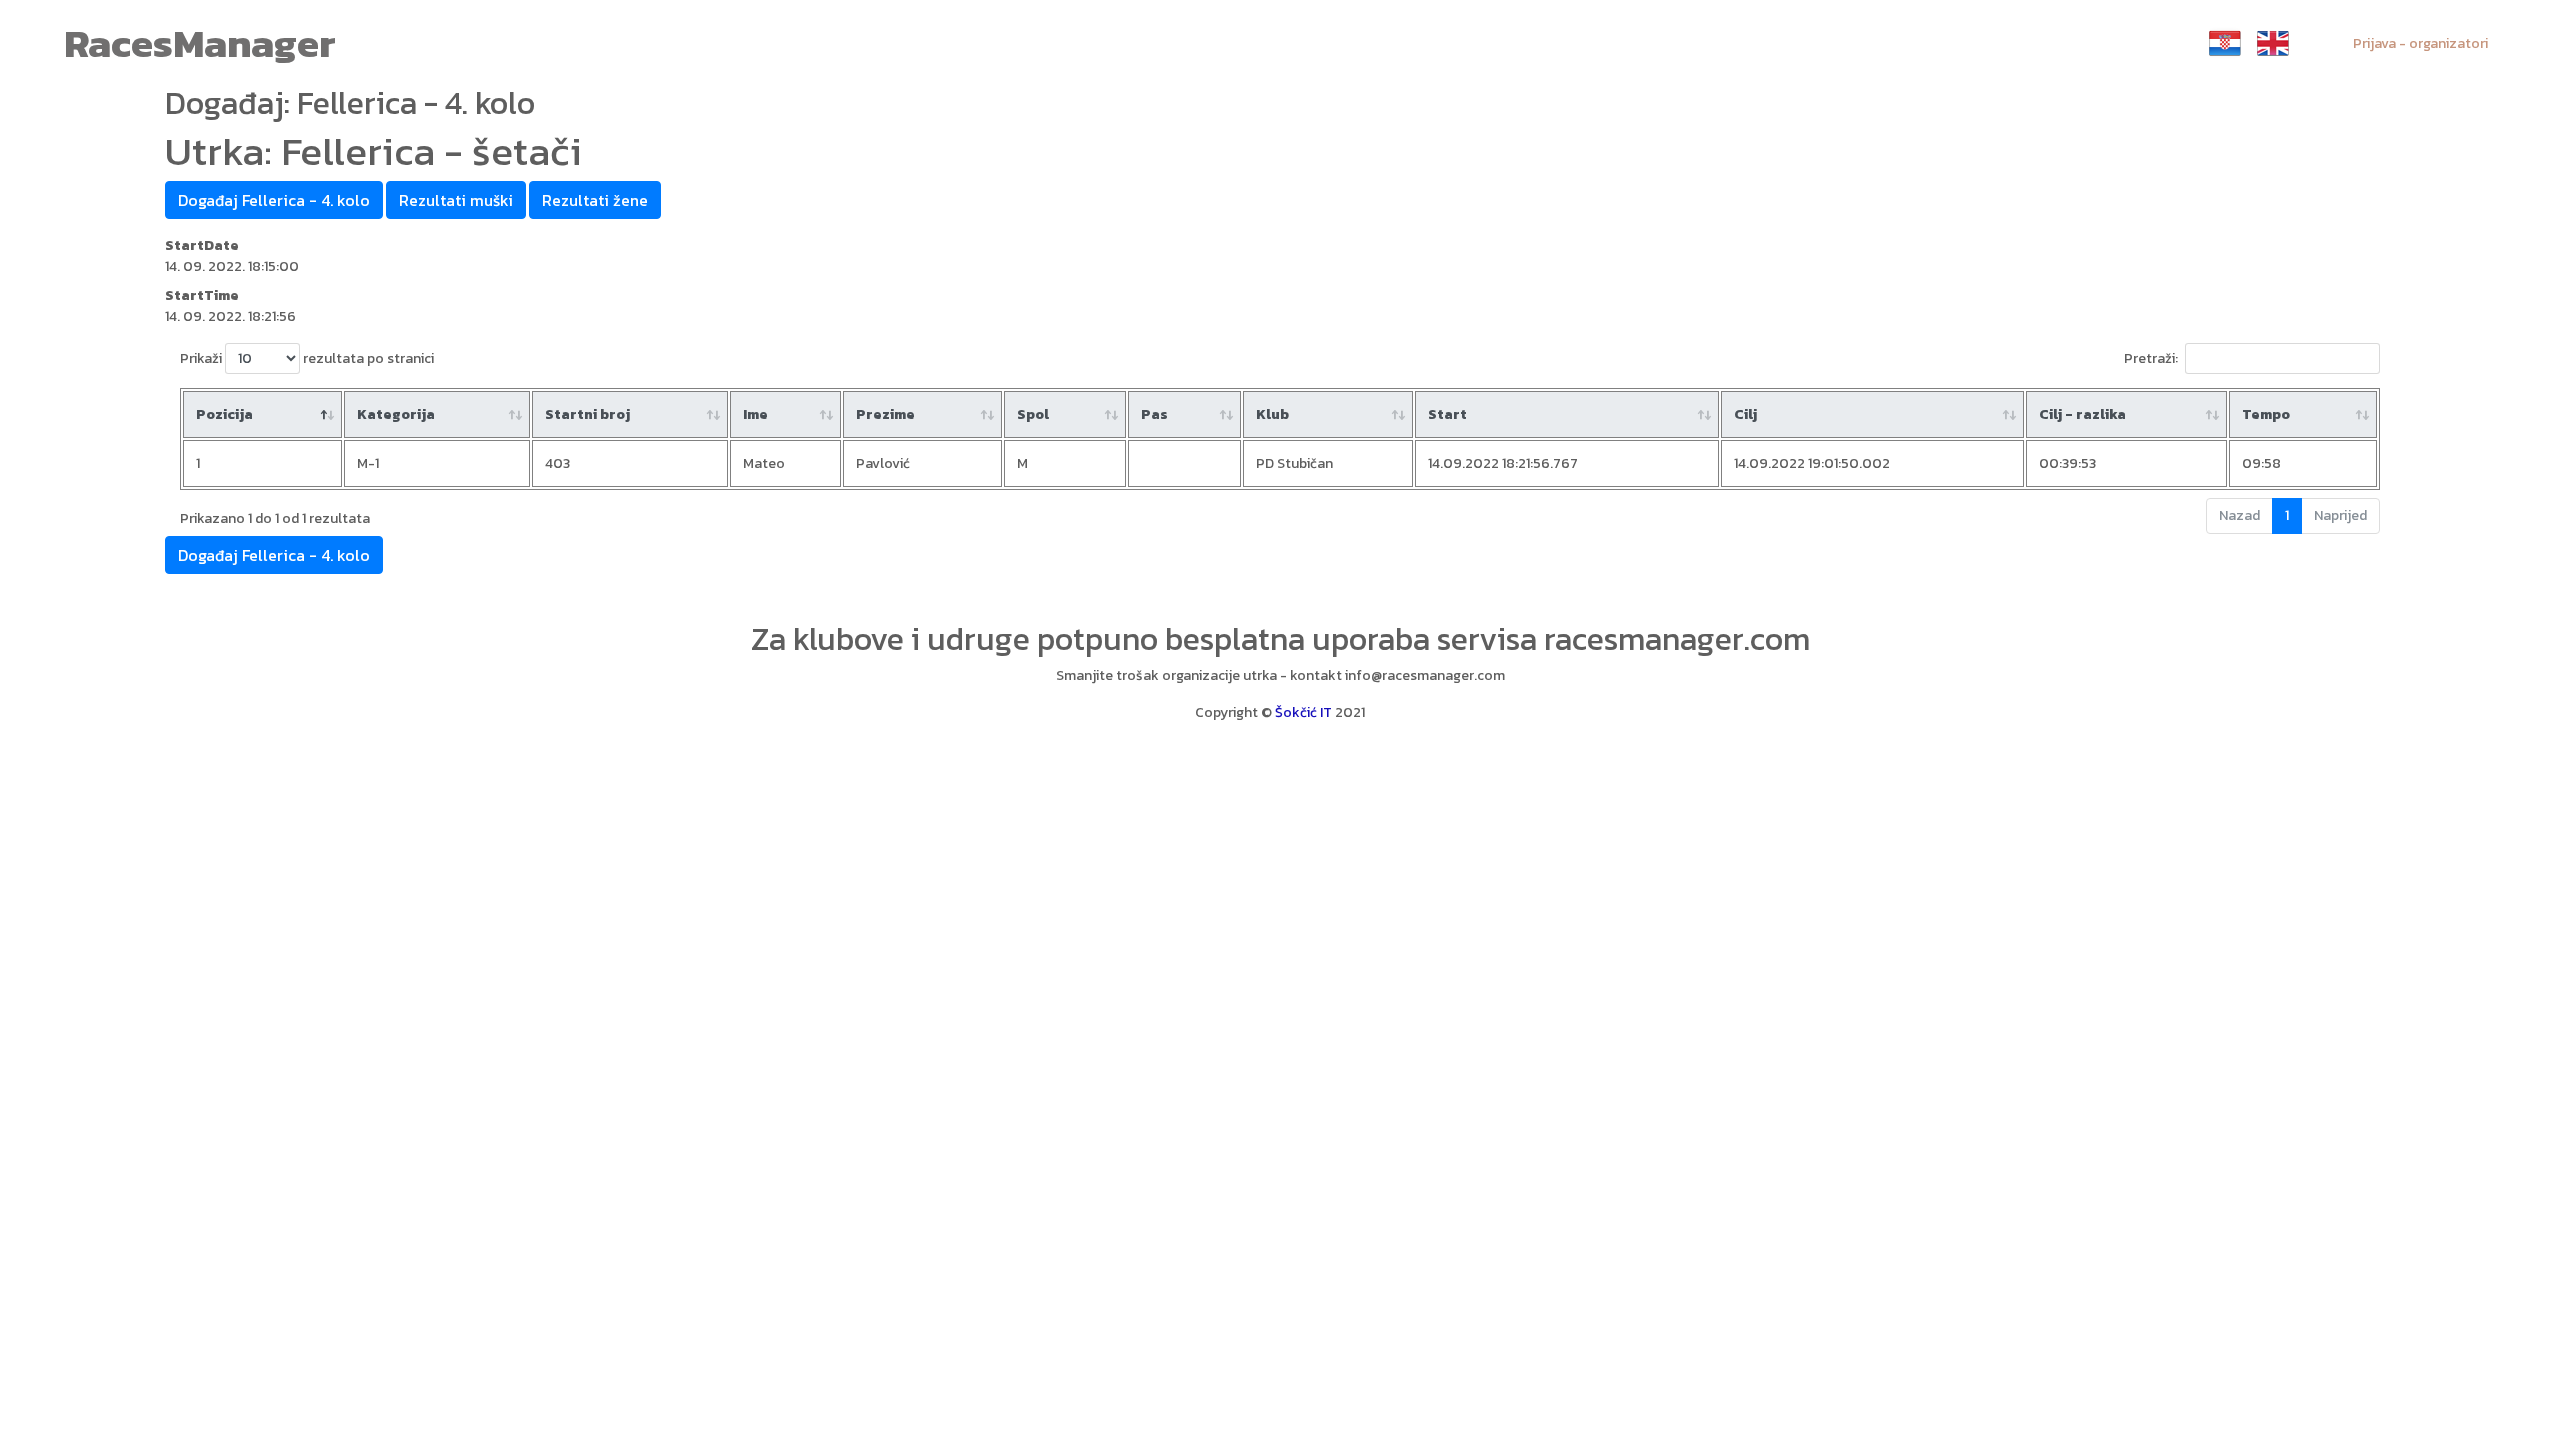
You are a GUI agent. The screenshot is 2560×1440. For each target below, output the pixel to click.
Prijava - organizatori (2420, 43)
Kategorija (396, 414)
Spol (1033, 414)
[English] (2273, 43)
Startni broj (587, 414)
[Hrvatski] (2225, 43)
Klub (1272, 414)
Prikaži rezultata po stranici (307, 358)
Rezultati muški (456, 200)
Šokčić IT (1303, 712)
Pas (1154, 414)
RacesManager (200, 43)
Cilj (1745, 414)
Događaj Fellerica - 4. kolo (274, 200)
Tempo (2266, 414)
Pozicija (224, 414)
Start (1447, 414)
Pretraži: (2151, 358)
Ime (755, 414)
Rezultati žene (595, 200)
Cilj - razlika (2082, 414)
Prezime (885, 414)
